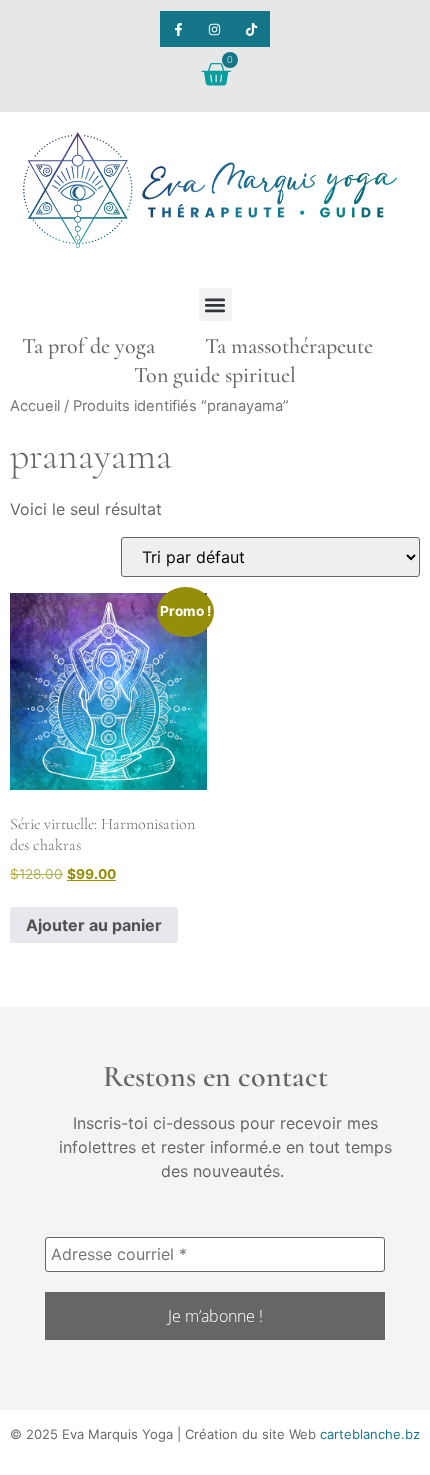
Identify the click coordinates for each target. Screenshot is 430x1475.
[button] (215, 304)
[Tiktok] (251, 29)
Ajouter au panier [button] (94, 925)
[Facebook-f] (178, 29)
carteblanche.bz (370, 1434)
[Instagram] (215, 29)
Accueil (35, 406)
